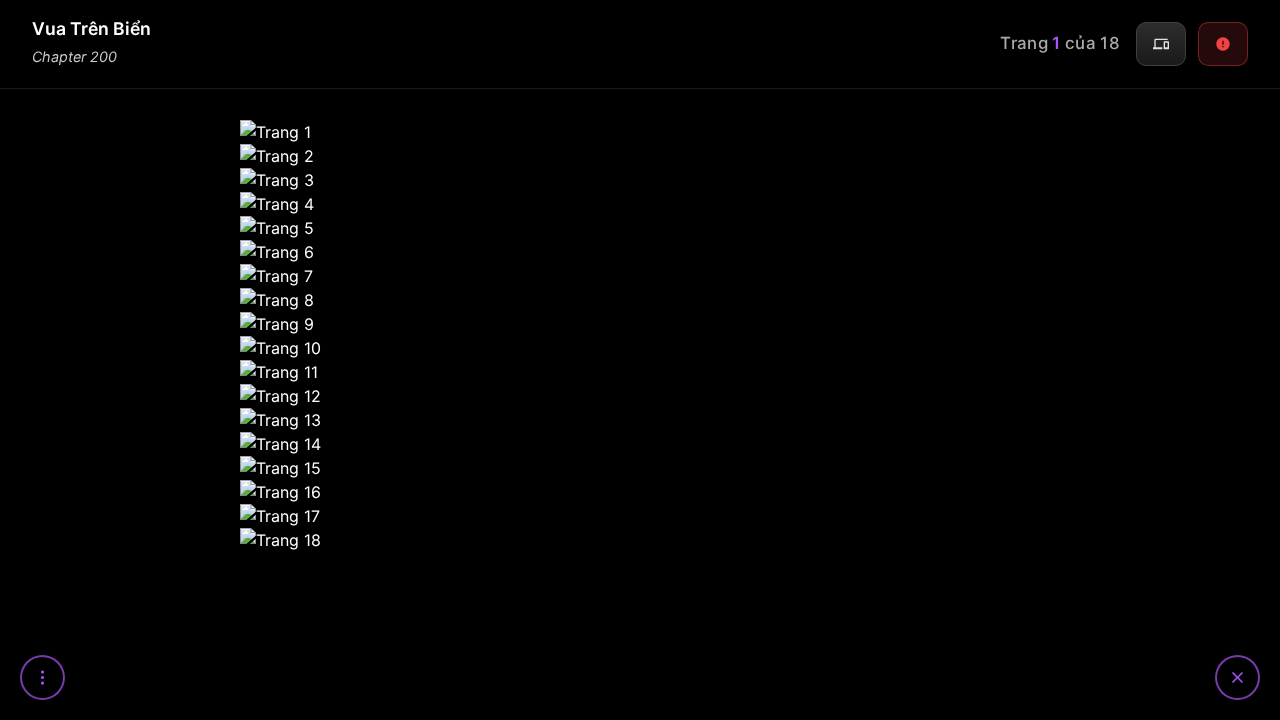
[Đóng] (1237, 677)
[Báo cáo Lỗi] (1223, 44)
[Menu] (42, 677)
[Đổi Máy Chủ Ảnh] (1161, 44)
